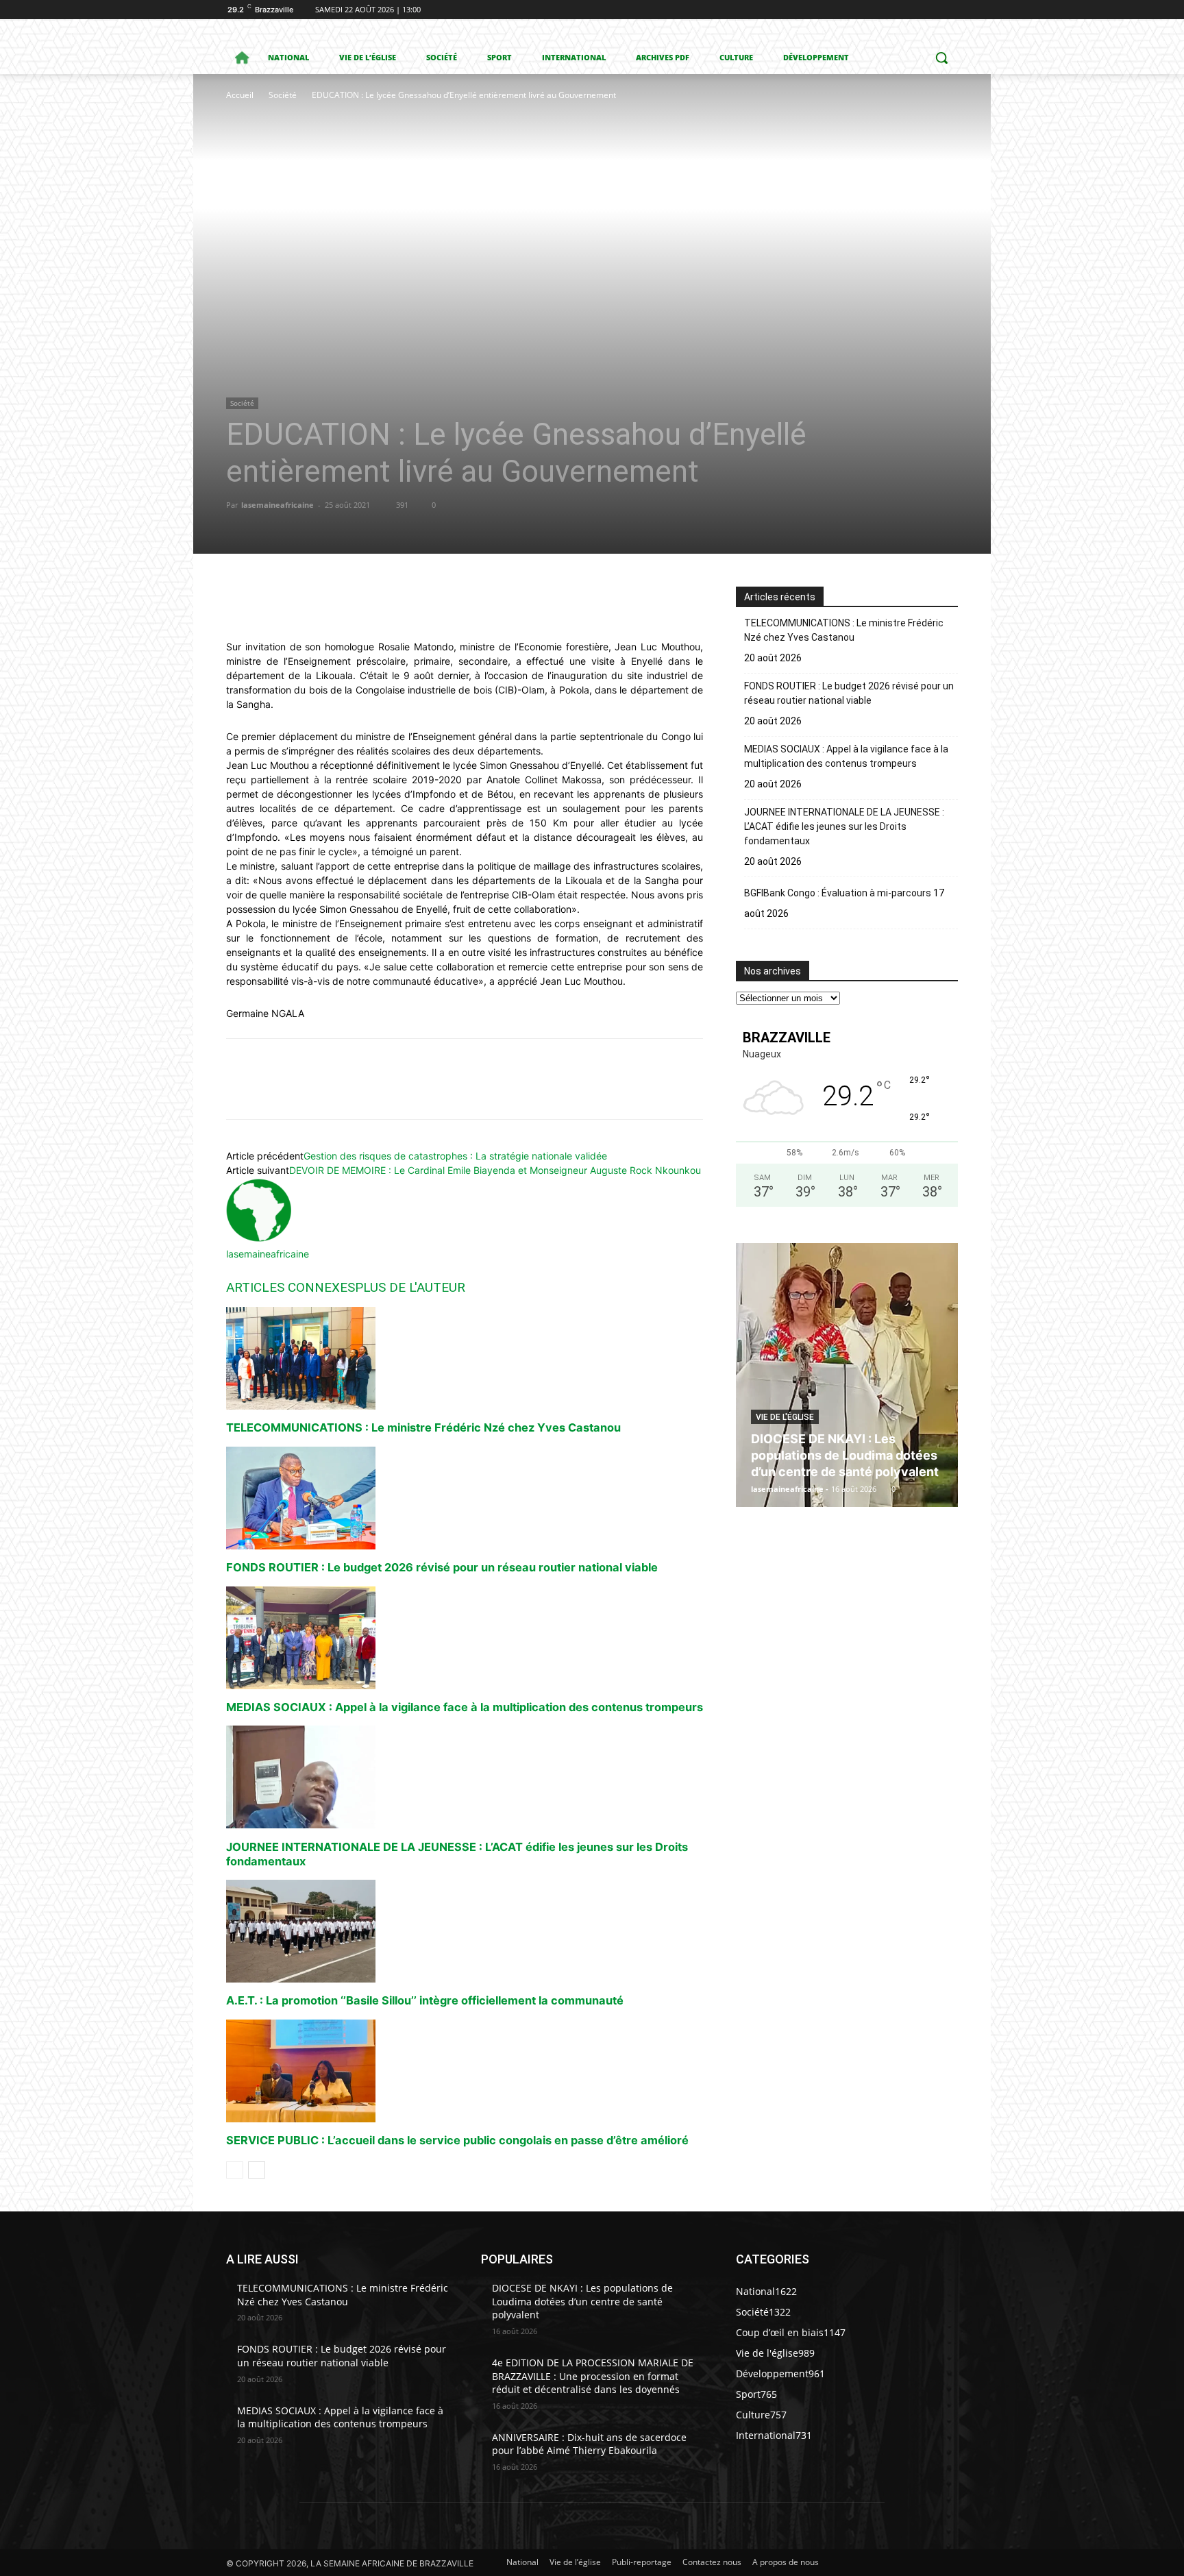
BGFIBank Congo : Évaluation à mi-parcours (838, 893)
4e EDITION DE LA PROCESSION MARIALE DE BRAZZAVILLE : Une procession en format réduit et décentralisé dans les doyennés (593, 2376)
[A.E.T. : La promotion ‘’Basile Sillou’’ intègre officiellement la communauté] (465, 1931)
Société (283, 95)
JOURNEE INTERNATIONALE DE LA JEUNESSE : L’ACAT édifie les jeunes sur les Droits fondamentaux (844, 826)
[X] (912, 10)
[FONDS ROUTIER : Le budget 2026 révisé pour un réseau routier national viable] (465, 1498)
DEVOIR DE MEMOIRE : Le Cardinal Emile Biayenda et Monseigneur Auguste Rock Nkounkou (495, 1170)
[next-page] (257, 2170)
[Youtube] (950, 10)
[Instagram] (893, 10)
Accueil (240, 95)
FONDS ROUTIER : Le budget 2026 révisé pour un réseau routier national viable (442, 1567)
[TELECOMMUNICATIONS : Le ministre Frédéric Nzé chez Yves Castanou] (465, 1358)
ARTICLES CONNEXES (291, 1287)
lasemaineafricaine (277, 505)
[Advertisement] (421, 206)
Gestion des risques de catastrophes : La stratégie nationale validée (455, 1156)
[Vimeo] (931, 10)
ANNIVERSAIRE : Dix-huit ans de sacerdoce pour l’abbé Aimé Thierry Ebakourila (589, 2444)
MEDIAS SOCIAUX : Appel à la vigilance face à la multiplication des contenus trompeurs (465, 1707)
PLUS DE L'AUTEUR (410, 1287)
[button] (941, 58)
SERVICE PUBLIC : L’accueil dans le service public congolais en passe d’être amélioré (457, 2140)
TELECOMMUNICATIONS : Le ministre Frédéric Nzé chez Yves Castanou (423, 1427)
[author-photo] (259, 1239)
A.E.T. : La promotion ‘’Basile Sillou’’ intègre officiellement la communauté (425, 2000)
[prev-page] (235, 2170)
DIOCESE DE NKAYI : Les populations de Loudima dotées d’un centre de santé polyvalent (845, 1455)
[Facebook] (874, 10)
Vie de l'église (785, 1417)
